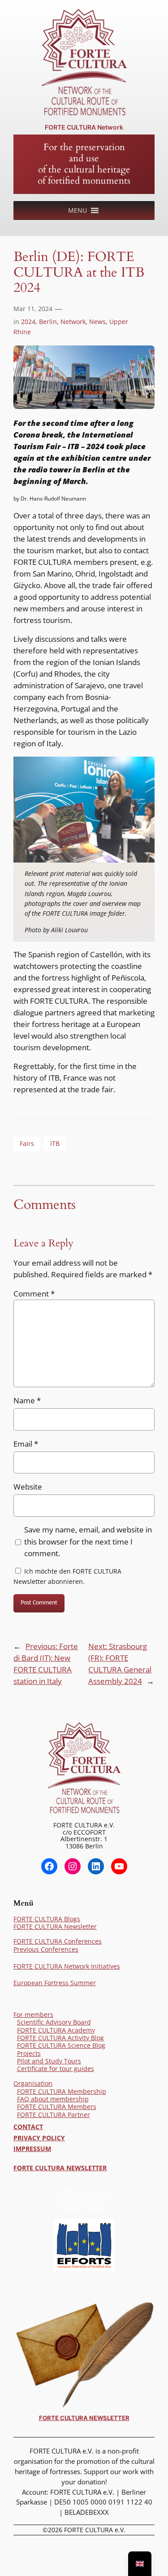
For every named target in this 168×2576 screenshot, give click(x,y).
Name (27, 1400)
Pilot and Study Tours (49, 2061)
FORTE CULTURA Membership (62, 2091)
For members (33, 2014)
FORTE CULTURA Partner (54, 2115)
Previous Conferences (46, 1949)
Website (28, 1487)
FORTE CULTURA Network (84, 127)
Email (26, 1444)
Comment (34, 1294)
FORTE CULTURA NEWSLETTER (60, 2168)
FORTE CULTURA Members (57, 2107)
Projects (29, 2053)
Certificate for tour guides (56, 2069)
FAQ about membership (53, 2099)
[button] (78, 210)
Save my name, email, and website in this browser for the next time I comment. (88, 1541)
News (97, 322)
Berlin (48, 322)
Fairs (27, 1143)
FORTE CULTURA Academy (56, 2030)
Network (73, 322)
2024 (28, 322)
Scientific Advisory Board (54, 2022)
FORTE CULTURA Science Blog (61, 2045)
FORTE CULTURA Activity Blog (60, 2038)
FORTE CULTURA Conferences (58, 1941)
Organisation (33, 2083)
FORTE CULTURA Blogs (47, 1919)
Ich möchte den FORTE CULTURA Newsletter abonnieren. (67, 1576)
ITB (55, 1143)
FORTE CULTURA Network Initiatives (67, 1966)
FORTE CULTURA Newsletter (55, 1926)
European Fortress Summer (55, 1983)
